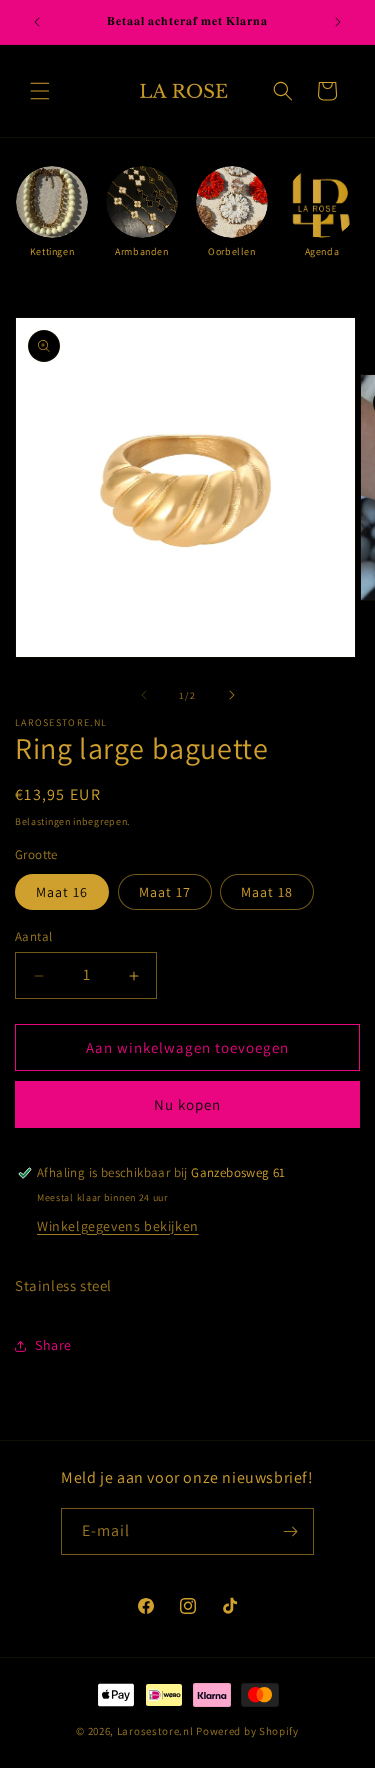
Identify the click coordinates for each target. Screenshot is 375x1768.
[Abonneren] (291, 1531)
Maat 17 (165, 892)
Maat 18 (267, 892)
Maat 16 (62, 892)
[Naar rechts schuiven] (232, 695)
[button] (40, 91)
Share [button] (53, 1345)
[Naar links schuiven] (144, 695)
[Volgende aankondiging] (338, 22)
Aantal (33, 936)
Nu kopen (187, 1104)
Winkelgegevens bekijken (118, 1226)
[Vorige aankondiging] (37, 22)
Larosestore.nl (155, 1731)
